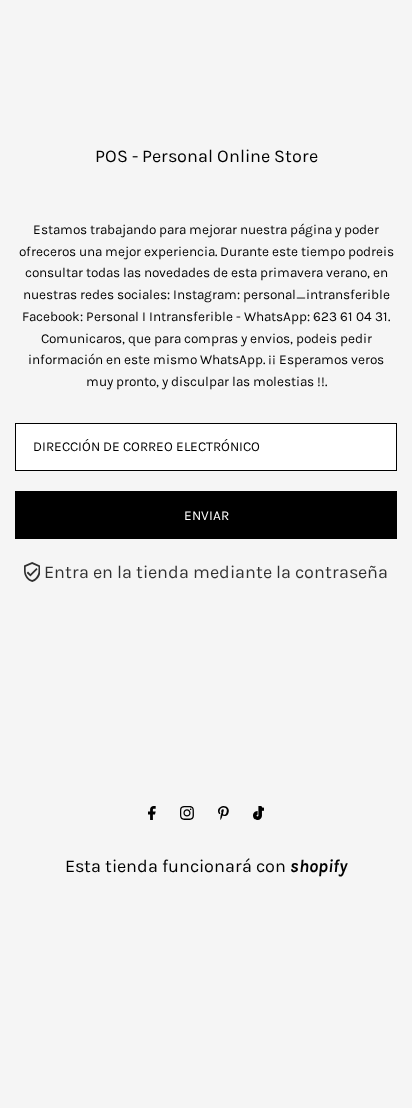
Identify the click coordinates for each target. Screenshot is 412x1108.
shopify (318, 866)
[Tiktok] (258, 814)
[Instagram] (187, 814)
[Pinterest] (223, 814)
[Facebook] (152, 814)
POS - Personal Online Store (206, 156)
